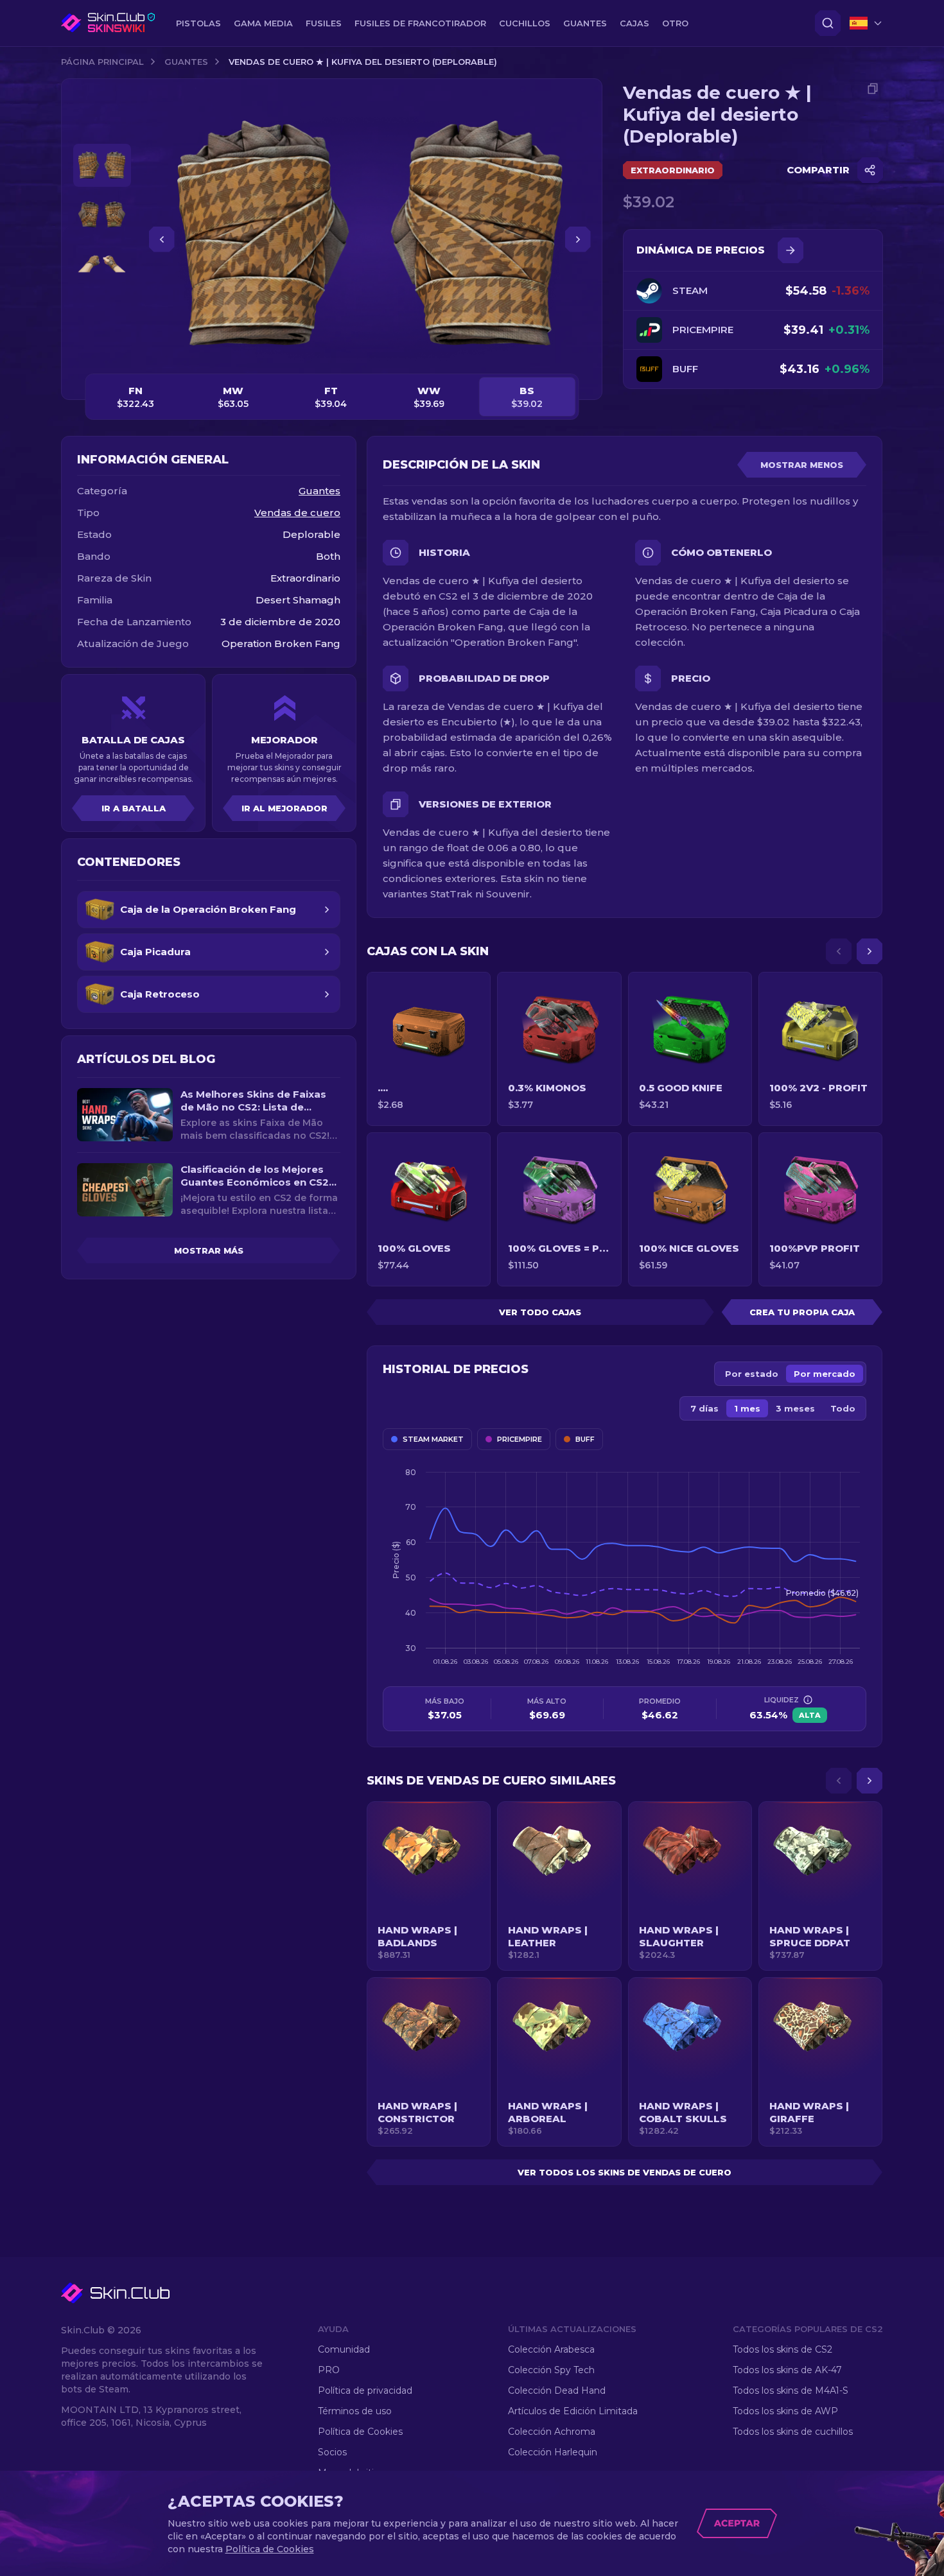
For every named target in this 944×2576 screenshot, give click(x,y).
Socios (332, 2452)
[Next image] (578, 239)
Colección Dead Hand (557, 2390)
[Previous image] (162, 239)
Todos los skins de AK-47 (787, 2370)
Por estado (752, 1374)
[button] (429, 1886)
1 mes (747, 1408)
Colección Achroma (552, 2432)
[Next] (870, 951)
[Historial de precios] (791, 250)
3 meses (795, 1408)
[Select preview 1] (102, 165)
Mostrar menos (802, 465)
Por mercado (825, 1374)
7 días (704, 1408)
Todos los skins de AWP (785, 2411)
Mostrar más (209, 1250)
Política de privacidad (365, 2390)
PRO (329, 2370)
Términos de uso (355, 2411)
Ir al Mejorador (284, 808)
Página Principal (102, 62)
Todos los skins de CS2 (782, 2349)
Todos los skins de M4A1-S (791, 2390)
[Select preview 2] (102, 215)
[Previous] (839, 951)
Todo (843, 1408)
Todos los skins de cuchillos (793, 2432)
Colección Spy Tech (551, 2370)
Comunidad (344, 2349)
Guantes (186, 62)
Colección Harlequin (553, 2452)
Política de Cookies (360, 2432)
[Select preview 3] (102, 264)
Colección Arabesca (551, 2349)
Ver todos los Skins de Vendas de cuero (625, 2172)
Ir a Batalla (134, 808)
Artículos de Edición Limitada (573, 2411)
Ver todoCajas (540, 1312)
